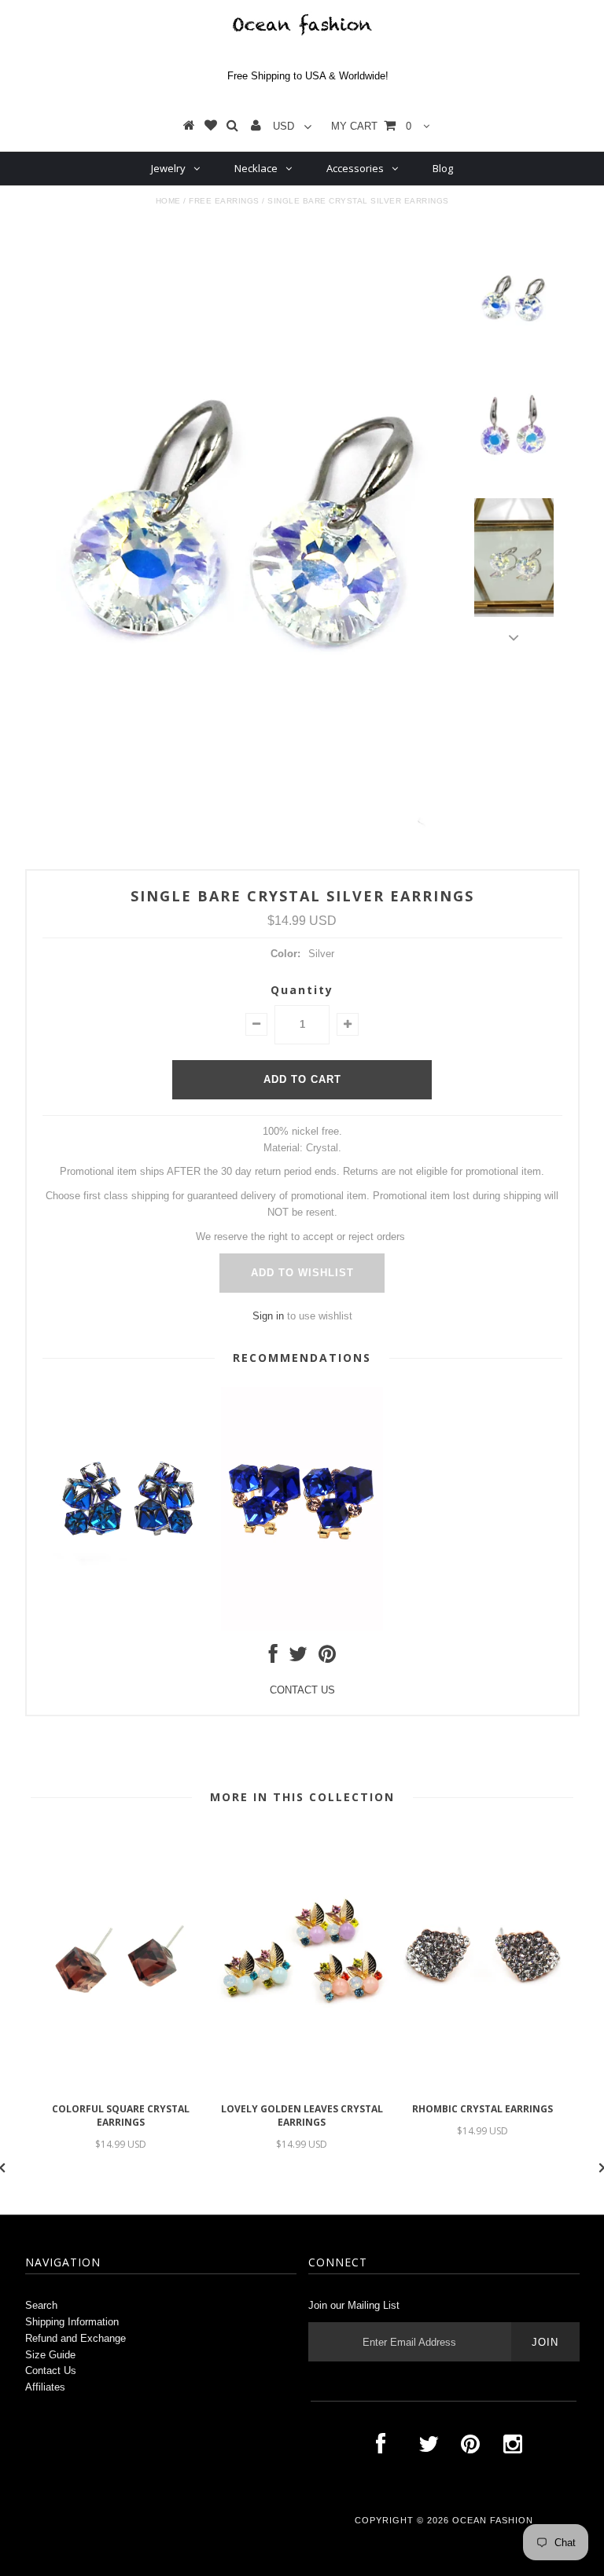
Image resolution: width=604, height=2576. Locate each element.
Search (41, 2305)
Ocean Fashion (493, 2520)
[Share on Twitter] (298, 1658)
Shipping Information (72, 2322)
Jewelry (168, 168)
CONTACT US (302, 1690)
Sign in (268, 1316)
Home (168, 201)
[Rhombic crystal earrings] (483, 2086)
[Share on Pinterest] (327, 1658)
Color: (285, 954)
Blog (443, 168)
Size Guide (50, 2355)
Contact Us (51, 2371)
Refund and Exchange (75, 2338)
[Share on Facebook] (273, 1658)
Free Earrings (224, 201)
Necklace (256, 168)
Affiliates (45, 2387)
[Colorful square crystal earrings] (121, 2086)
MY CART (371, 126)
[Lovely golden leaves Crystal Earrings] (302, 2086)
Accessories (355, 168)
